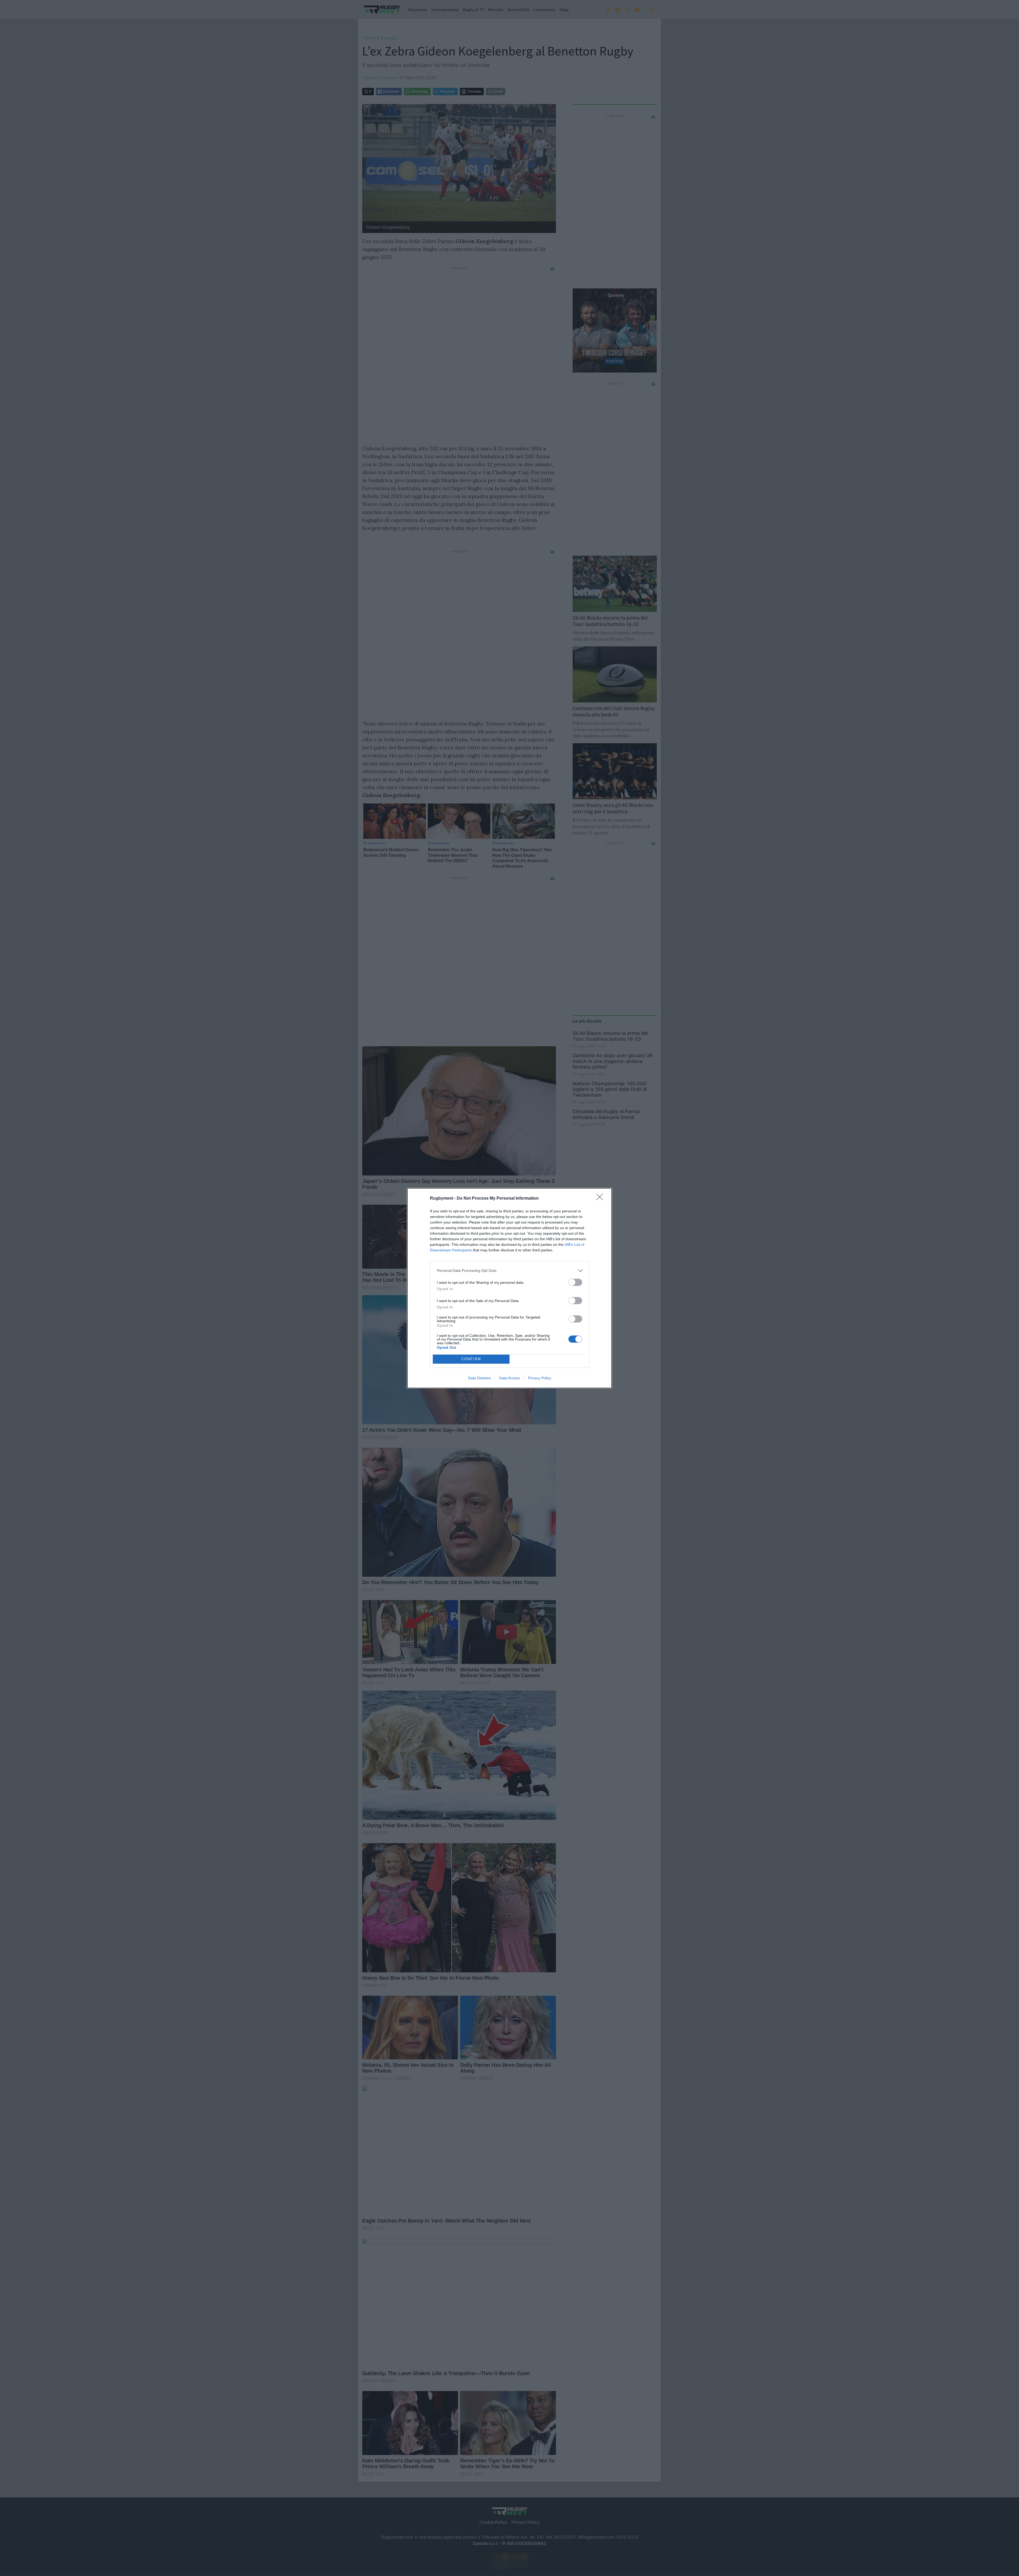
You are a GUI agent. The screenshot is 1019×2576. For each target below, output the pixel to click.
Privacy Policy (540, 1378)
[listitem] (509, 1271)
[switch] (575, 1282)
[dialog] (509, 1288)
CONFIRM (471, 1359)
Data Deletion (480, 1378)
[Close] (601, 1199)
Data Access (509, 1378)
